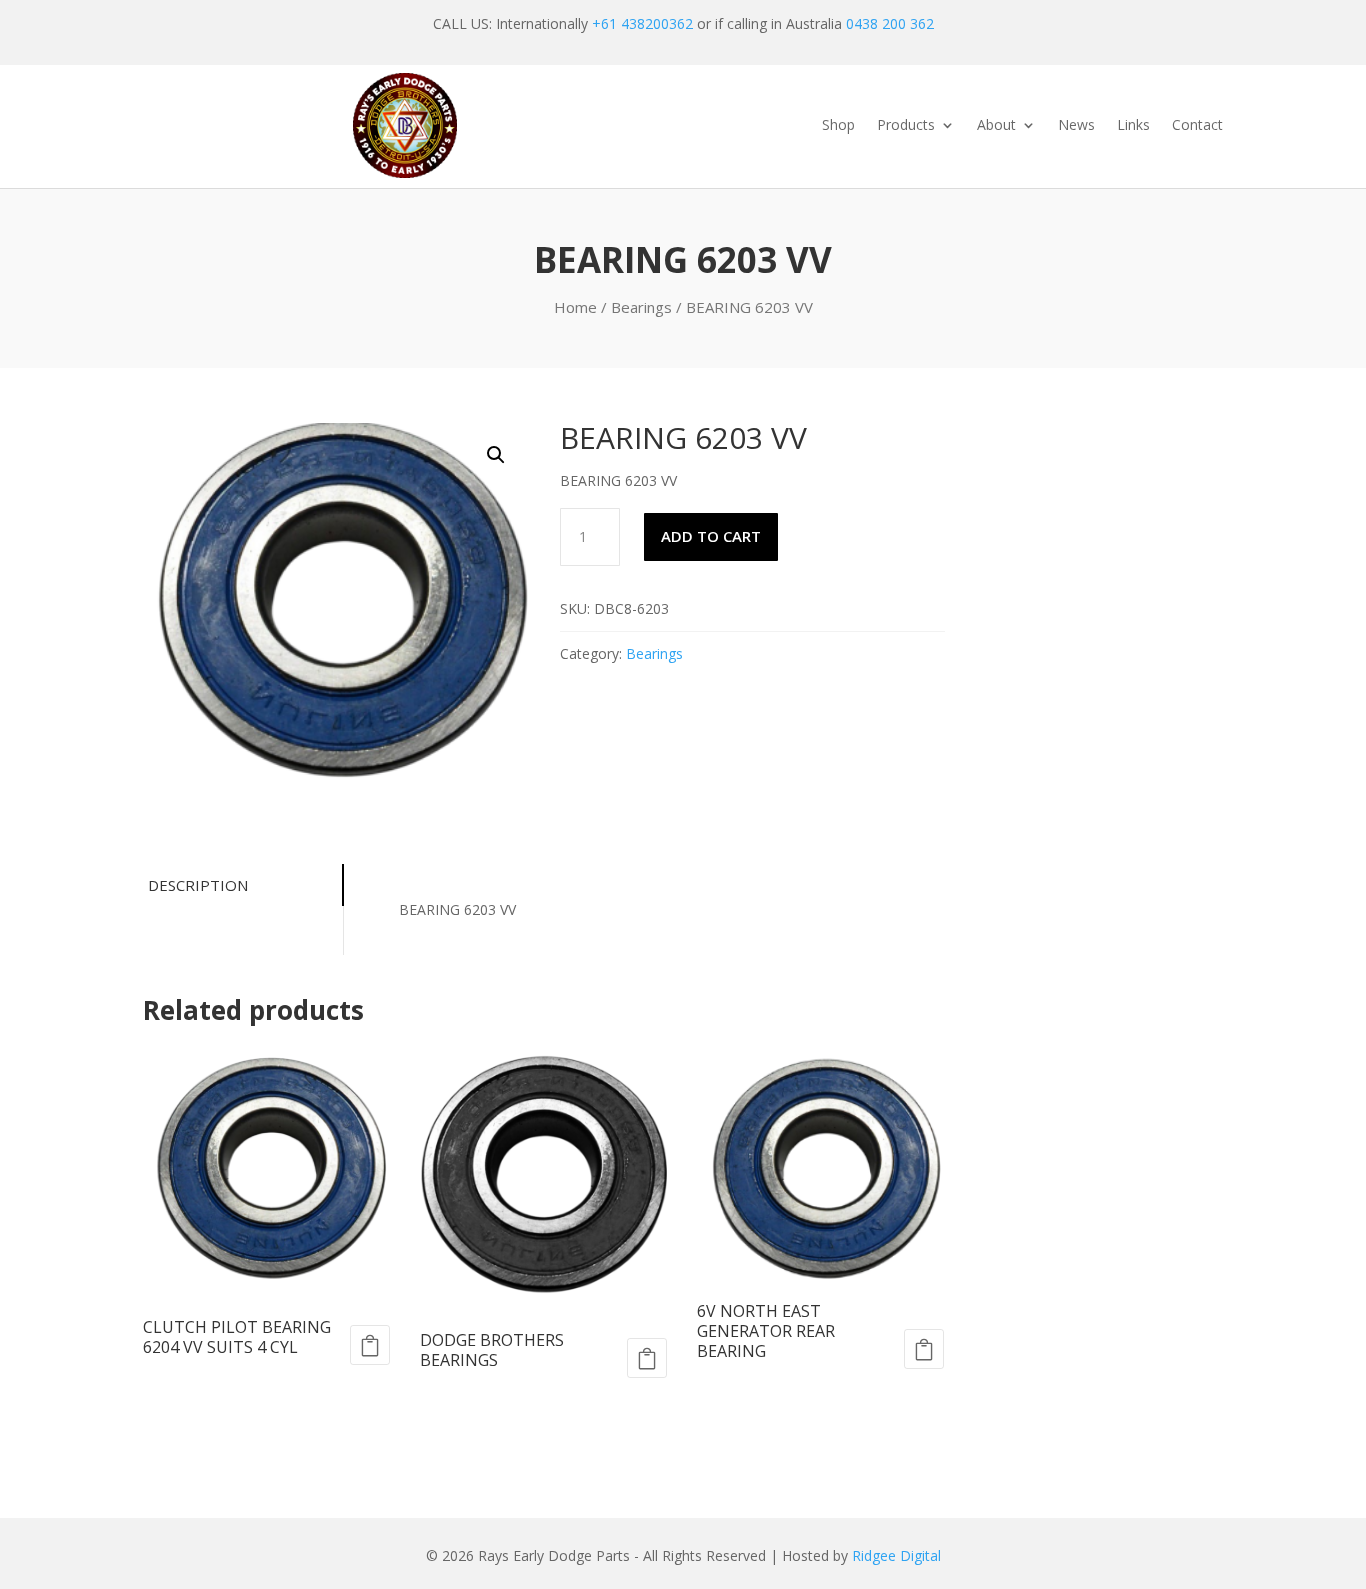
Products (906, 126)
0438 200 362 (890, 23)
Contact (1197, 126)
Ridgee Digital (896, 1555)
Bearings (641, 307)
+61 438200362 (642, 23)
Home (575, 307)
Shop (838, 126)
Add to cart (711, 536)
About (996, 126)
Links (1133, 126)
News (1076, 126)
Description (198, 885)
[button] (496, 455)
